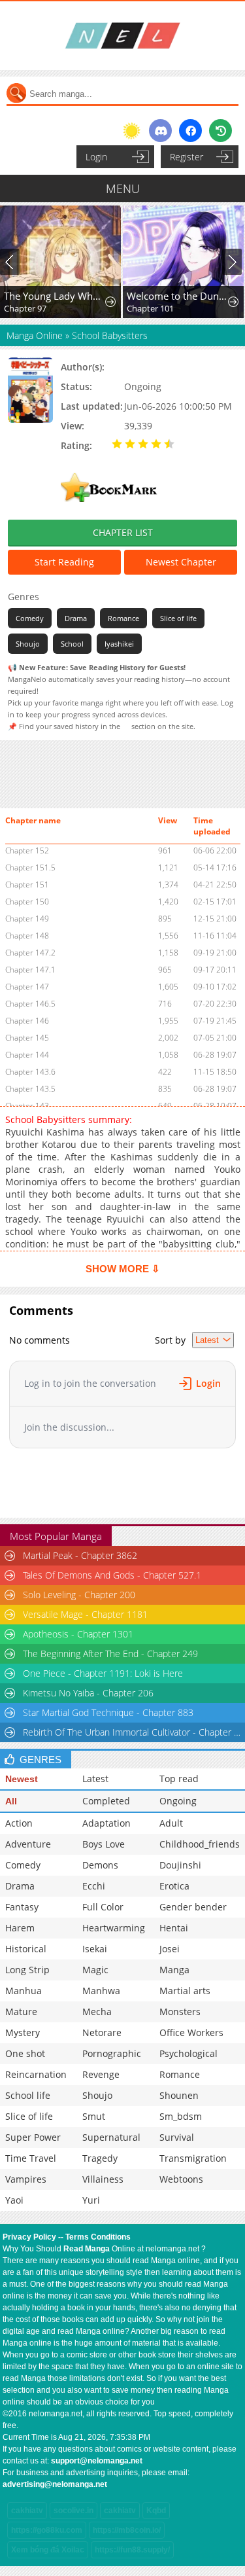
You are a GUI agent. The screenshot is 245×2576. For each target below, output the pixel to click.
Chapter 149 (27, 919)
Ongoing (178, 1801)
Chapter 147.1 (30, 970)
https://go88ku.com (47, 2530)
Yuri (91, 2200)
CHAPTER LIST (123, 532)
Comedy (30, 618)
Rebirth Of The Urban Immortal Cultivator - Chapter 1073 (133, 1732)
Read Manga (87, 2249)
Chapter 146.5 (30, 1004)
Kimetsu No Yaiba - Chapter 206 (88, 1693)
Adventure (28, 1844)
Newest (22, 1779)
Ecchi (94, 1886)
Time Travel (31, 2158)
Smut (94, 2116)
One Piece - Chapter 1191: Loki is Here (103, 1673)
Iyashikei (119, 644)
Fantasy (22, 1907)
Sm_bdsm (181, 2116)
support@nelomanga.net (97, 2461)
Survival (177, 2137)
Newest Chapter (181, 562)
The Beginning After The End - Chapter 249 (110, 1654)
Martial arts (185, 1991)
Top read (179, 1779)
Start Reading (64, 562)
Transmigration (193, 2158)
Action (19, 1823)
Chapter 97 (25, 308)
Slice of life (178, 618)
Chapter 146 (27, 1021)
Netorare (102, 2032)
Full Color (103, 1907)
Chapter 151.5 (30, 868)
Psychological (188, 2053)
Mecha (97, 2012)
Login (96, 157)
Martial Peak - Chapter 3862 (80, 1555)
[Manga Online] (122, 36)
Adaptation (106, 1823)
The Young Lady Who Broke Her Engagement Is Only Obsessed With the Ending (55, 296)
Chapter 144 (27, 1055)
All (11, 1801)
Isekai (95, 1949)
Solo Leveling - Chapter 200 (79, 1595)
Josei (170, 1949)
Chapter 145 (27, 1038)
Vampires (26, 2179)
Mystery (23, 2032)
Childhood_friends (200, 1844)
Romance (123, 618)
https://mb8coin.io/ (127, 2530)
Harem (20, 1928)
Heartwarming (114, 1928)
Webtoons (181, 2179)
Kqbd (156, 2511)
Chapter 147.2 (30, 953)
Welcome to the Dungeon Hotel (178, 296)
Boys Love (104, 1844)
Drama (76, 618)
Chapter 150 (27, 902)
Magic (95, 1970)
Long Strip (27, 1970)
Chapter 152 (27, 850)
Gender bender (193, 1907)
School (72, 644)
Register (187, 157)
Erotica (174, 1886)
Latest (95, 1779)
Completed (106, 1801)
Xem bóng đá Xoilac (48, 2550)
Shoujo (28, 644)
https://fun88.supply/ (132, 2550)
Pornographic (112, 2053)
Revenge (101, 2074)
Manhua (24, 1991)
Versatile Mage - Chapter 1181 (85, 1614)
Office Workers (191, 2032)
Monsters (180, 2012)
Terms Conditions (98, 2237)
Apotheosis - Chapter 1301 (78, 1634)
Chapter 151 (27, 885)
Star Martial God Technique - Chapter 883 (108, 1712)
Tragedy (100, 2158)
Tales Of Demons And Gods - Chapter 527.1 (112, 1575)
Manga (174, 1970)
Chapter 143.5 (30, 1089)
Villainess (103, 2179)
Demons (100, 1865)
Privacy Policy (29, 2237)
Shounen (179, 2095)
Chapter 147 (27, 987)
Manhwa (101, 1991)
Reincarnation (36, 2074)
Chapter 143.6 (30, 1072)
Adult (171, 1823)
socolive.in (73, 2511)
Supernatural (111, 2137)
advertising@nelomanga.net (55, 2484)
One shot (25, 2053)
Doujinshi (180, 1865)
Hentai (174, 1928)
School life (28, 2095)
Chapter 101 (150, 308)
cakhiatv (27, 2511)
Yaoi (14, 2200)
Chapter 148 (27, 936)
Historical (26, 1949)
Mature (21, 2012)
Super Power (33, 2137)
